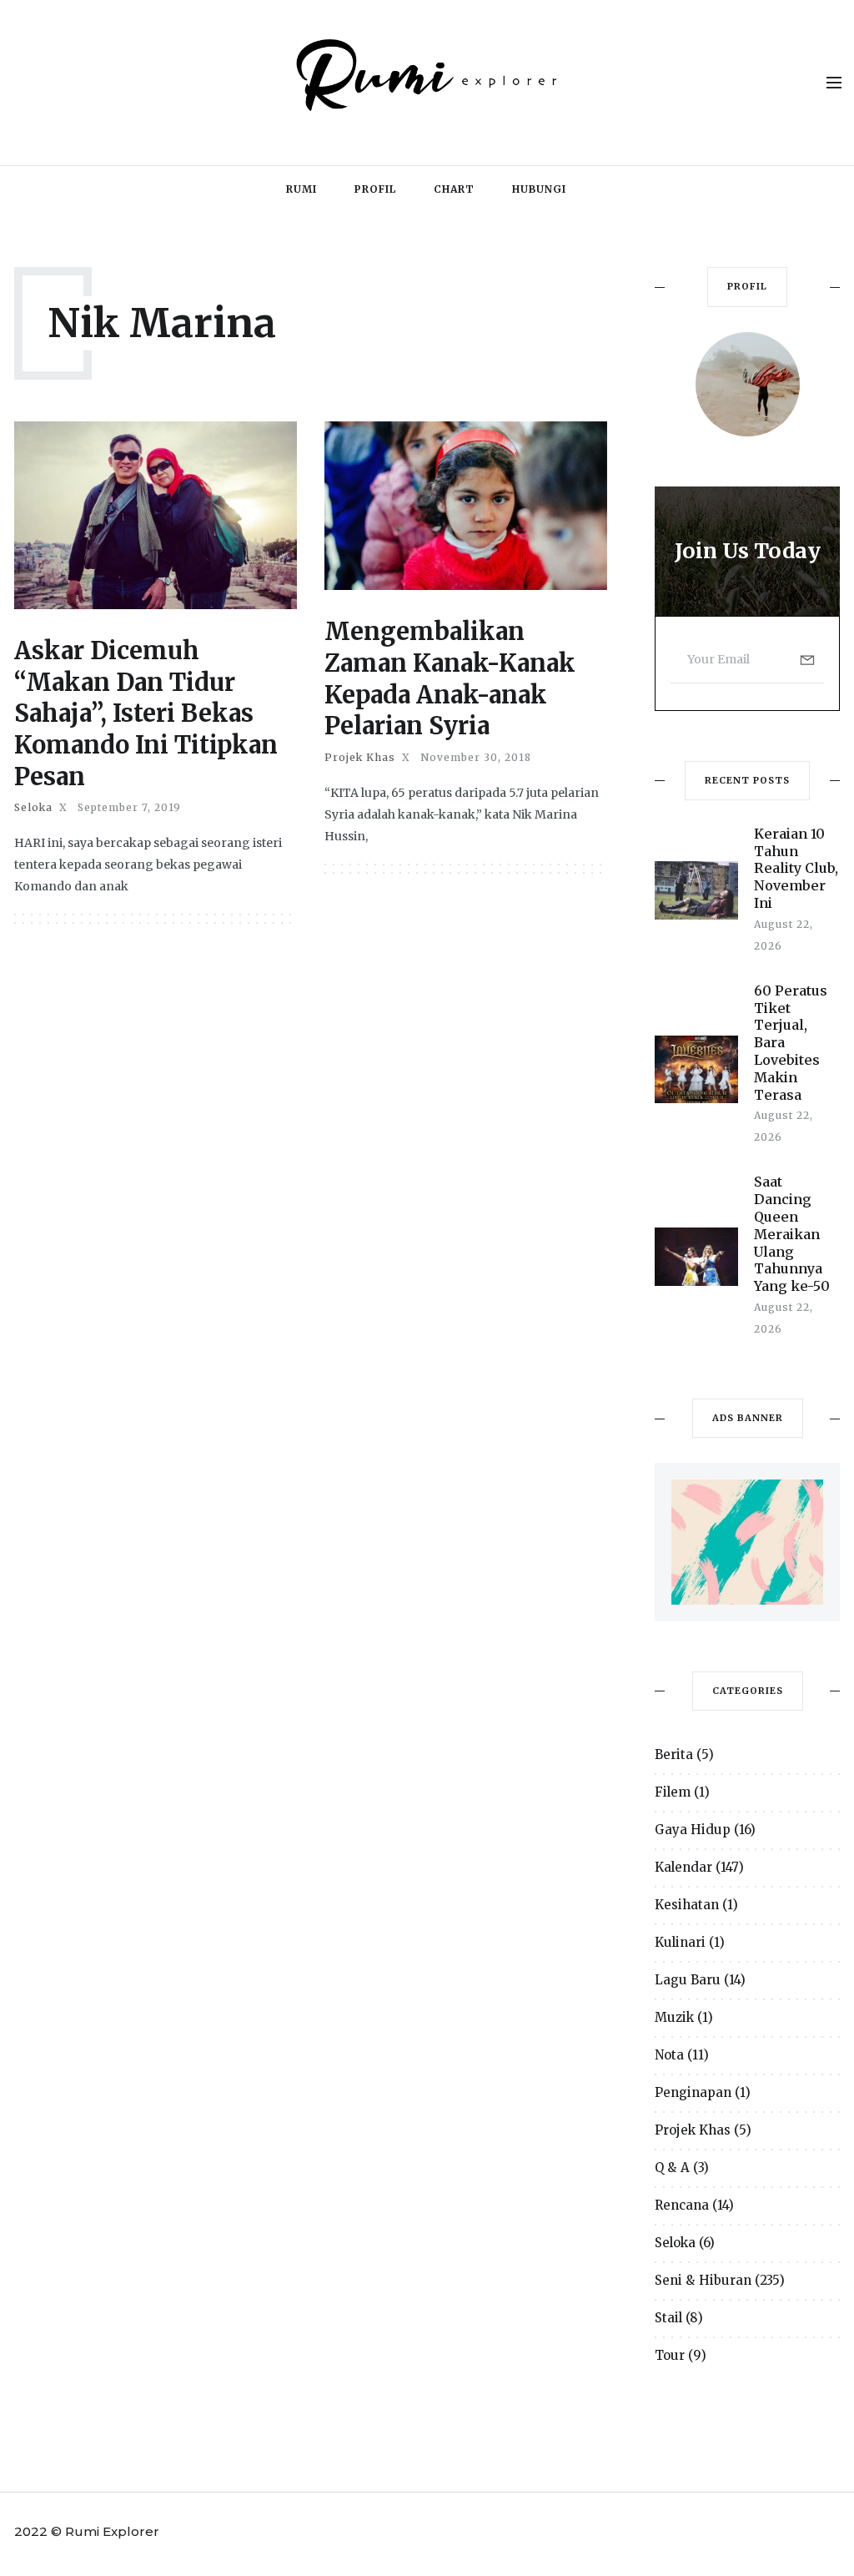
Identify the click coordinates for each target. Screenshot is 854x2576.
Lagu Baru (688, 1980)
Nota (669, 2055)
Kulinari (680, 1942)
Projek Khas (360, 758)
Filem (673, 1792)
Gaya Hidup (693, 1830)
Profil (375, 189)
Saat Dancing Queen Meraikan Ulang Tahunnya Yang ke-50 (792, 1234)
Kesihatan (687, 1905)
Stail (668, 2318)
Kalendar (683, 1867)
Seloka (33, 808)
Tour (670, 2355)
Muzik (674, 2017)
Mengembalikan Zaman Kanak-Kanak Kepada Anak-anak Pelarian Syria (450, 678)
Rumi (301, 189)
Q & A (672, 2168)
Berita (674, 1754)
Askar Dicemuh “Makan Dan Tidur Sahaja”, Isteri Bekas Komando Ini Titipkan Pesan (146, 713)
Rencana (682, 2205)
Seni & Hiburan (703, 2280)
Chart (454, 189)
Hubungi (539, 189)
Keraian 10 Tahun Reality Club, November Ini (796, 868)
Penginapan (693, 2092)
